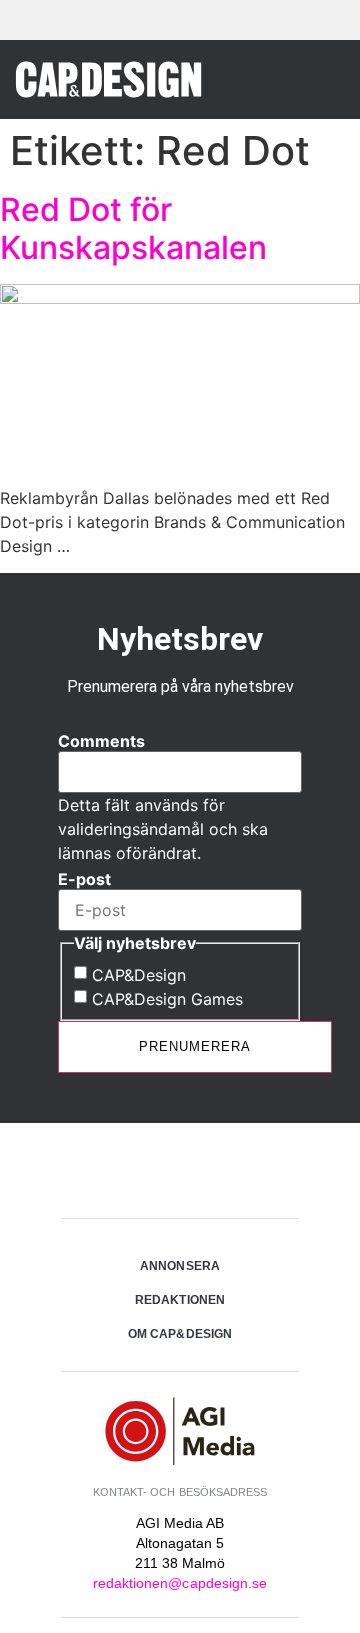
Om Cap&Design (180, 1334)
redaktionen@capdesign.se (180, 1583)
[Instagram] (180, 1173)
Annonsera (179, 1266)
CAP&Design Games (167, 999)
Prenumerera (195, 1046)
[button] (329, 78)
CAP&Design (139, 975)
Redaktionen (180, 1300)
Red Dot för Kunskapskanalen (133, 228)
